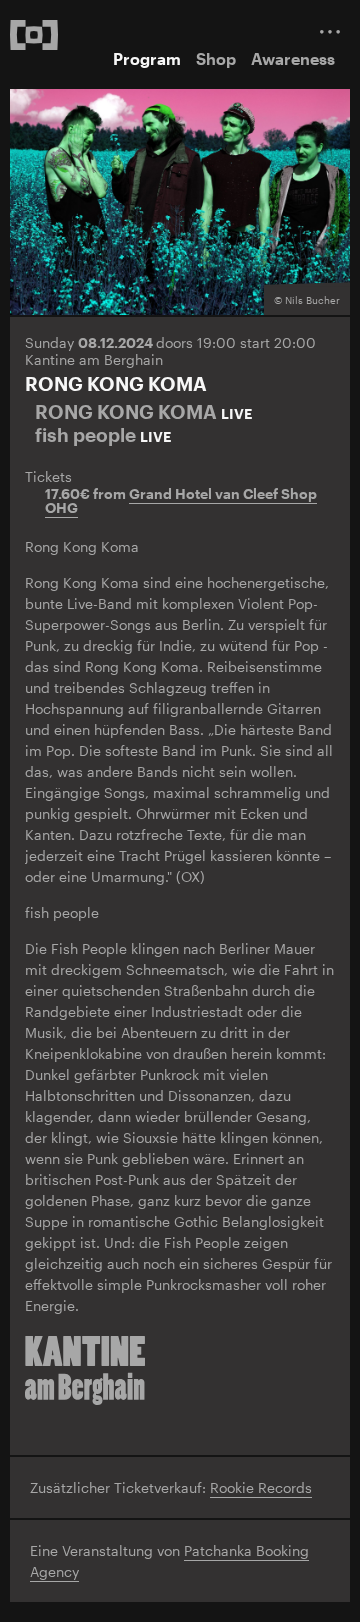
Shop (216, 58)
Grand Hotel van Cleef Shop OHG (181, 501)
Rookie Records (261, 1487)
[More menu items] (330, 31)
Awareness (293, 58)
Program (147, 58)
